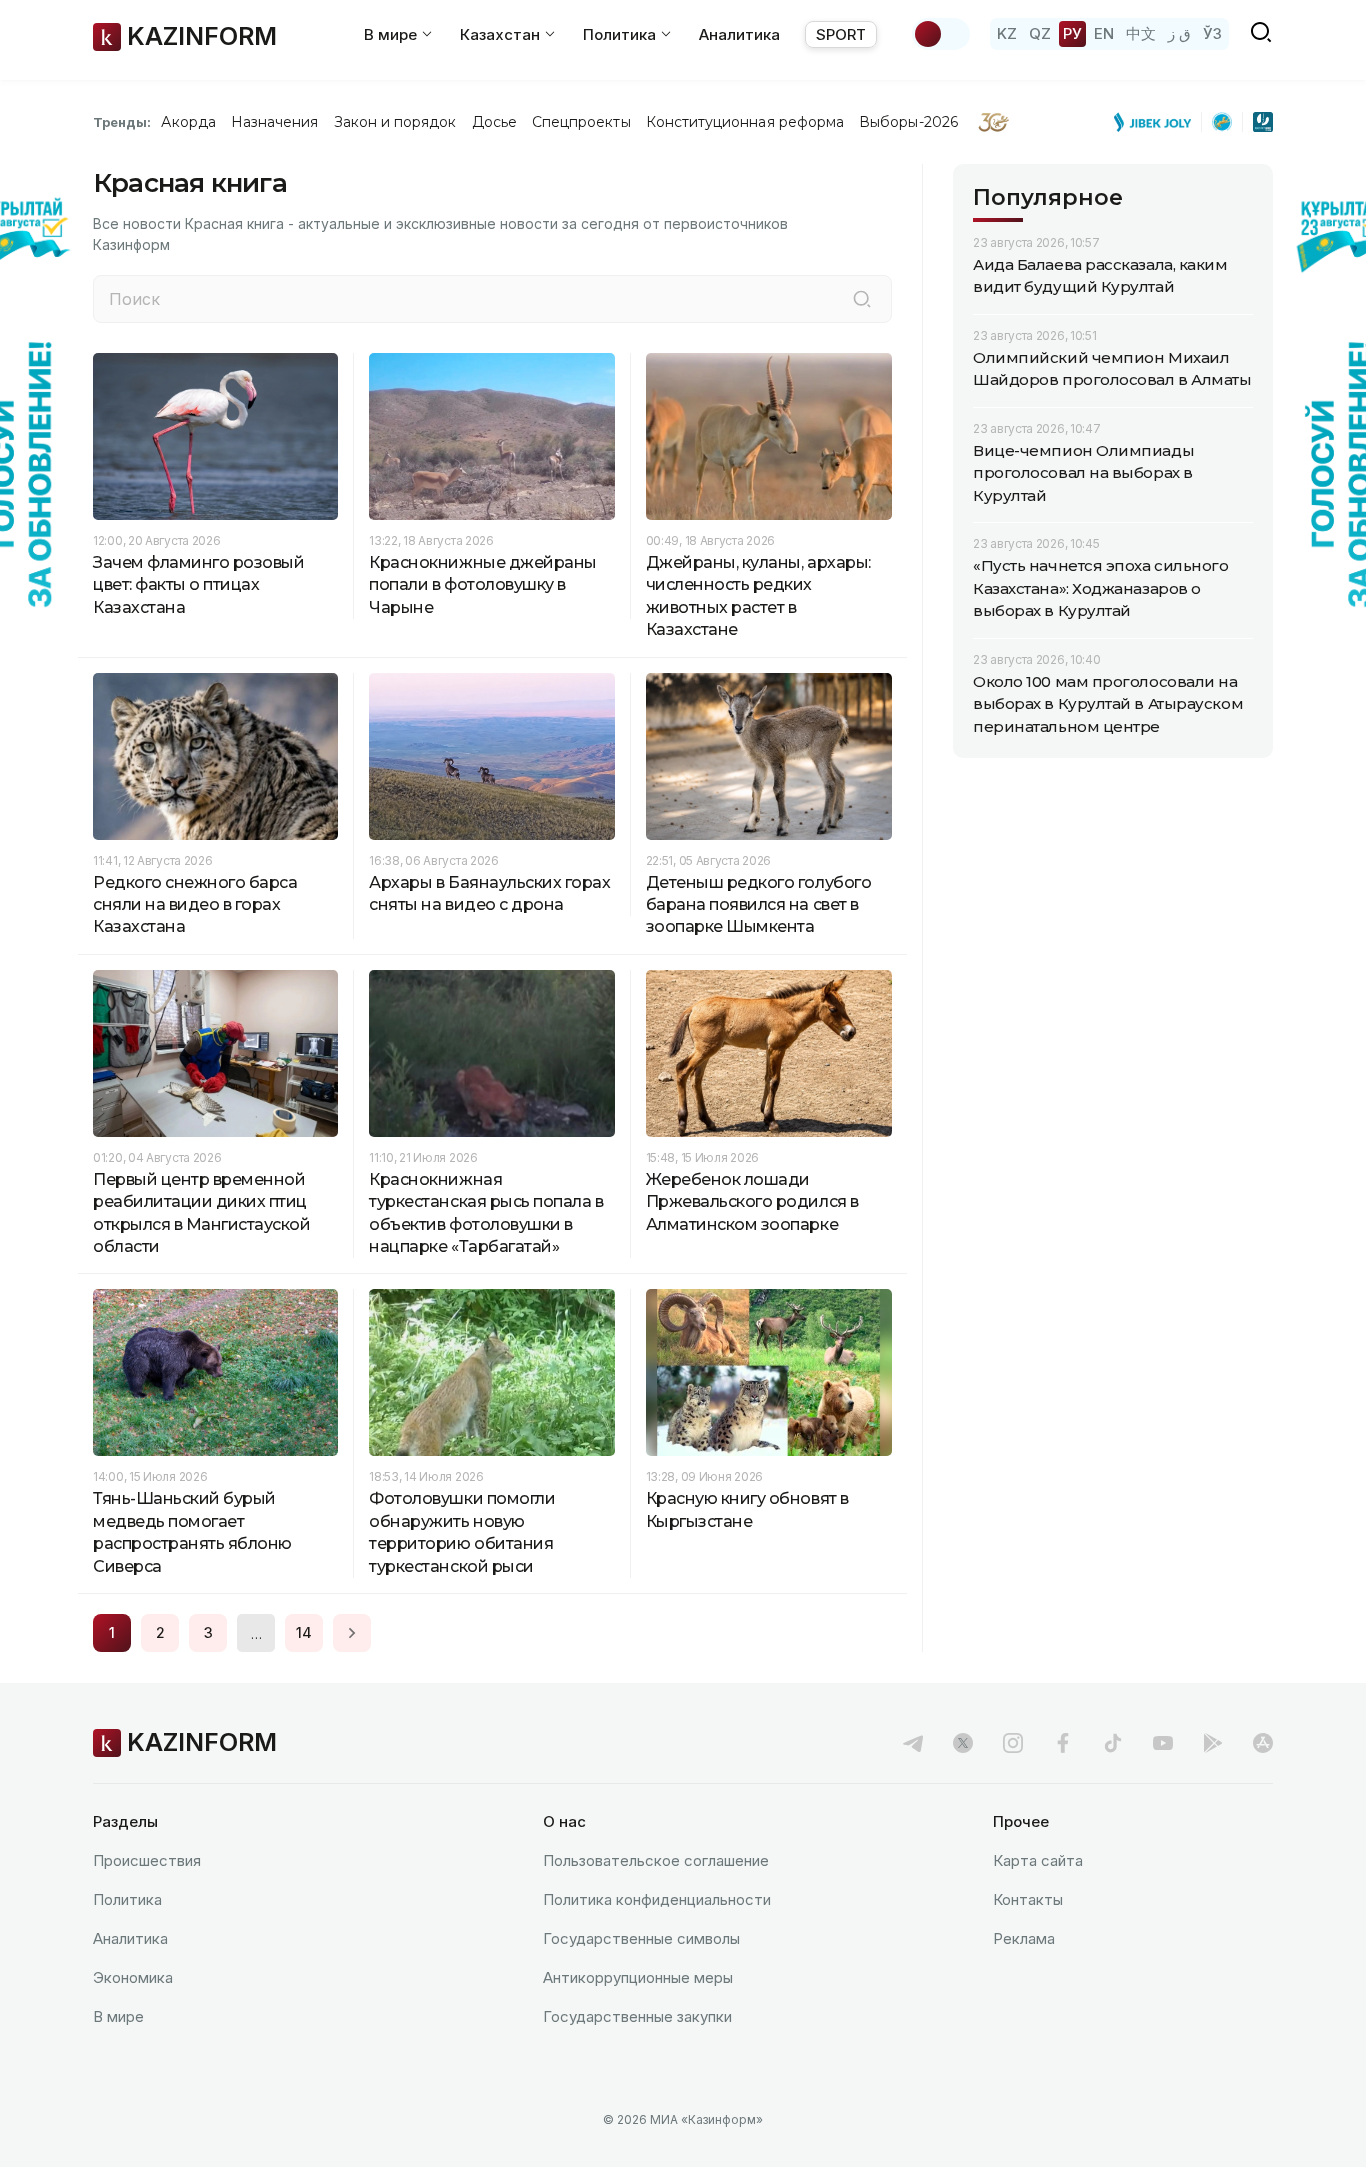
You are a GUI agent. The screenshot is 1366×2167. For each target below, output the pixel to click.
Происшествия (147, 1860)
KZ (1007, 33)
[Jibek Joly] (1158, 122)
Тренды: (122, 122)
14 (304, 1632)
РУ (1072, 33)
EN (1104, 33)
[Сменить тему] (941, 34)
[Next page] (352, 1633)
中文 (1141, 33)
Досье (494, 122)
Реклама (1024, 1938)
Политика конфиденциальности (657, 1899)
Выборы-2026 (908, 122)
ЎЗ (1212, 33)
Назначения (275, 122)
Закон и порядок (395, 122)
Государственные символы (641, 1938)
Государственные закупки (637, 2016)
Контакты (1028, 1899)
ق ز (1179, 33)
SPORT (841, 34)
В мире (118, 2016)
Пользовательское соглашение (656, 1860)
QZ (1040, 33)
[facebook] (1063, 1743)
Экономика (133, 1977)
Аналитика (739, 34)
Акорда (188, 122)
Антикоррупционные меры (638, 1977)
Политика (127, 1899)
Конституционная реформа (745, 122)
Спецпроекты (581, 122)
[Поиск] (862, 299)
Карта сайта (1038, 1860)
